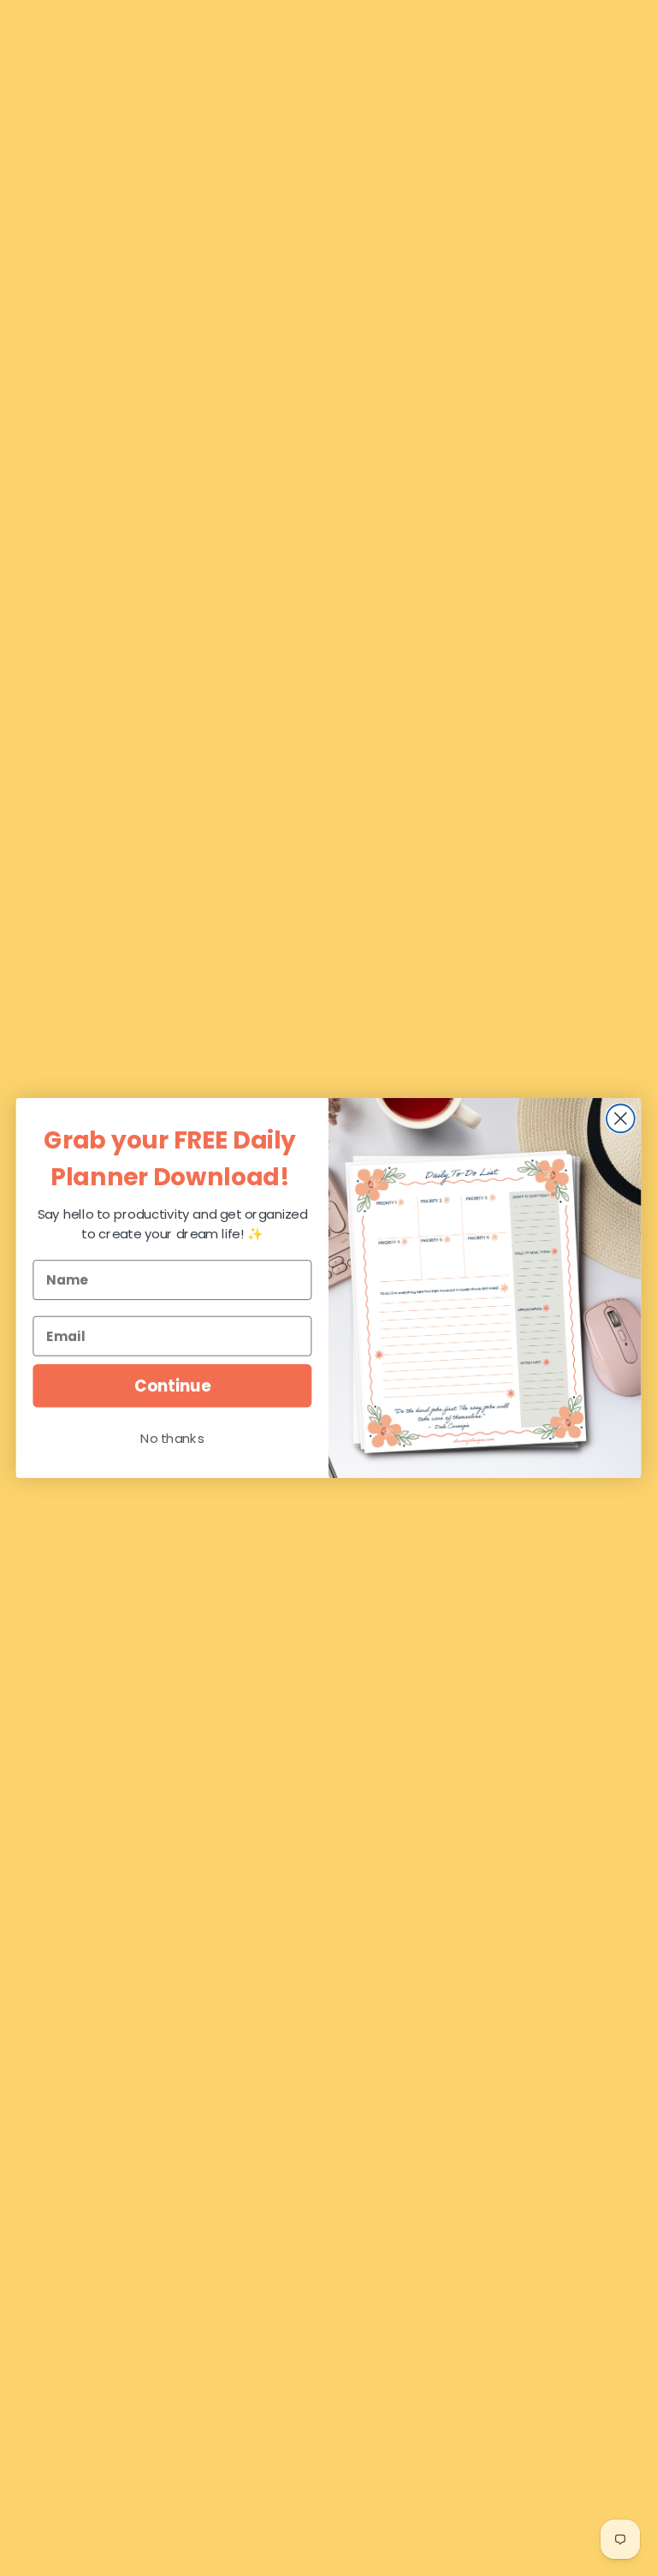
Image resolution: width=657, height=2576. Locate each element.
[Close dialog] (621, 1119)
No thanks (172, 1439)
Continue (172, 1386)
